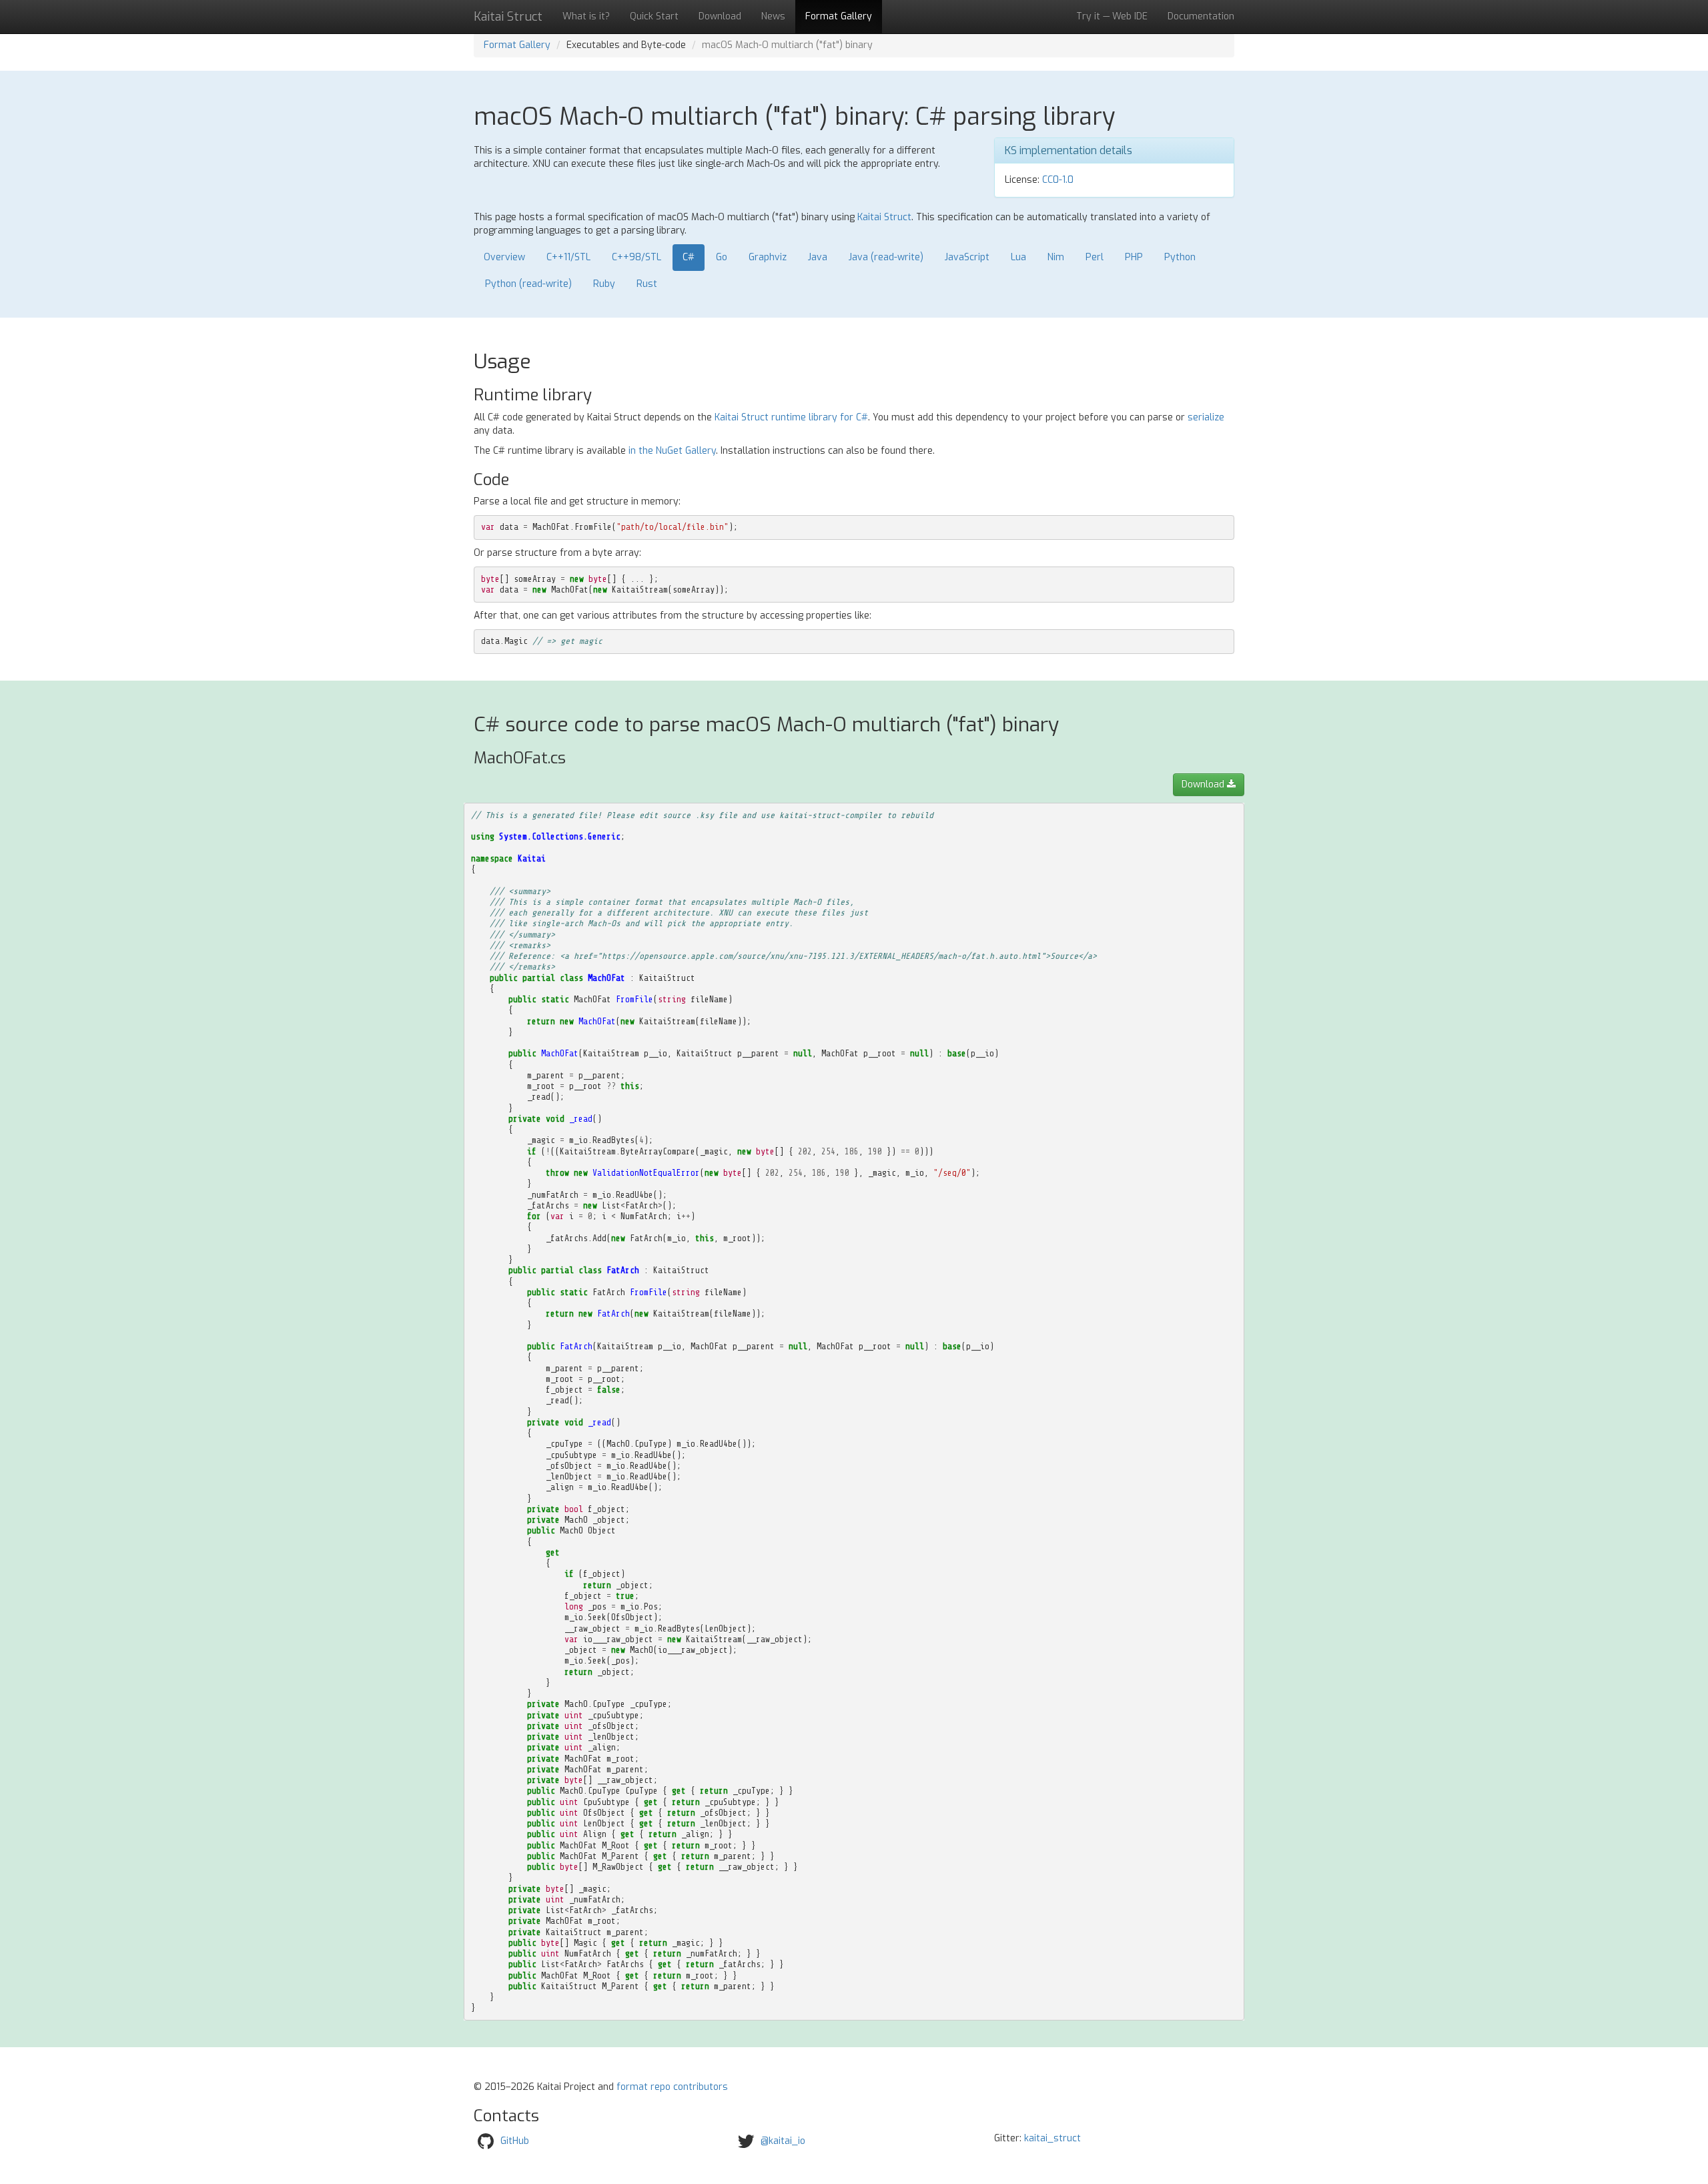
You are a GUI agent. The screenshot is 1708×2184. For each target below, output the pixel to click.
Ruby (604, 284)
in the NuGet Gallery (672, 451)
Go (722, 257)
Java (818, 257)
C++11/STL (568, 257)
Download (720, 16)
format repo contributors (672, 2087)
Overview (504, 257)
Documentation (1201, 16)
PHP (1134, 257)
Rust (647, 284)
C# (689, 257)
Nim (1056, 257)
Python (1180, 257)
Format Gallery (839, 16)
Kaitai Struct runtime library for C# (791, 417)
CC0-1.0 (1058, 180)
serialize (1206, 417)
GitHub (515, 2140)
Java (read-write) (886, 257)
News (773, 16)
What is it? (586, 16)
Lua (1018, 257)
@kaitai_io (783, 2140)
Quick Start (654, 16)
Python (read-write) (528, 284)
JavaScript (967, 257)
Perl (1095, 257)
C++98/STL (636, 257)
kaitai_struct (1052, 2138)
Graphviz (768, 257)
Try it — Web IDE (1112, 16)
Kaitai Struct (884, 217)
